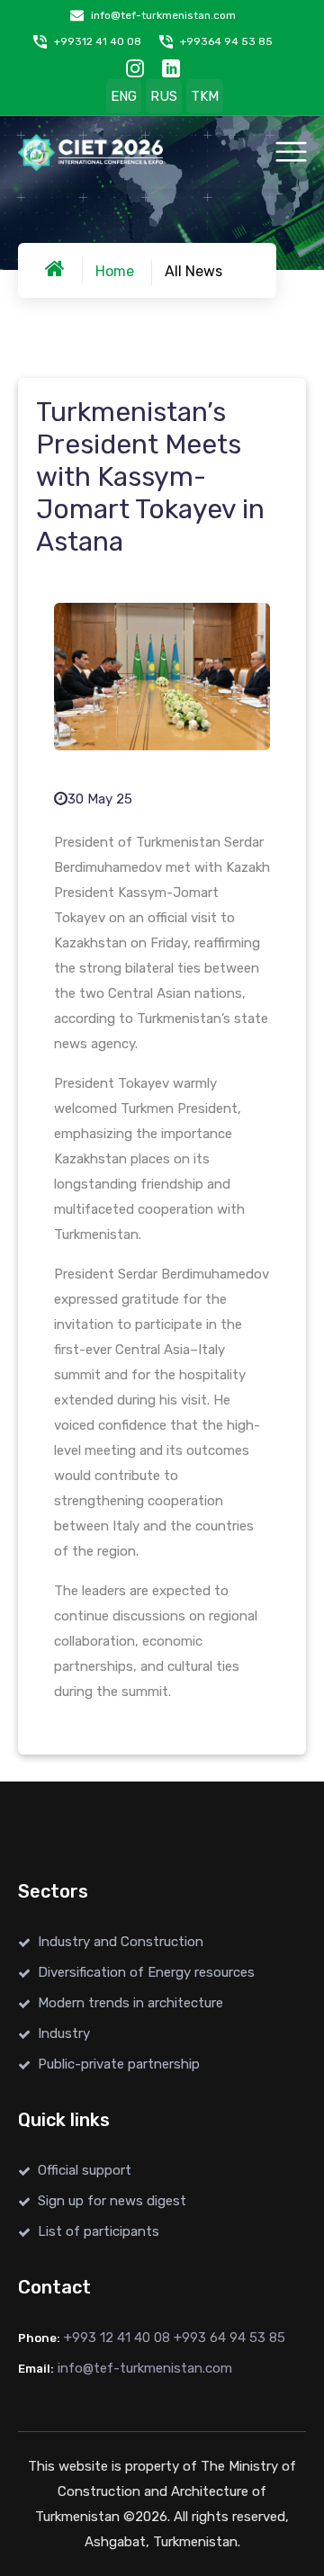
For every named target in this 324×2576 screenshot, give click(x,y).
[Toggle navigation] (291, 152)
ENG (124, 96)
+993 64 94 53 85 (229, 2338)
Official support (85, 2170)
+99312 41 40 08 (98, 41)
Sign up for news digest (112, 2201)
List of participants (99, 2231)
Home (115, 271)
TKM (205, 96)
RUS (164, 96)
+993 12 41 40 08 (117, 2338)
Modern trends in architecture (130, 2003)
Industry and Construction (121, 1942)
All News (193, 271)
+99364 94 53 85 (226, 41)
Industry (64, 2033)
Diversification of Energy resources (146, 1972)
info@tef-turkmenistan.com (163, 15)
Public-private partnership (119, 2064)
